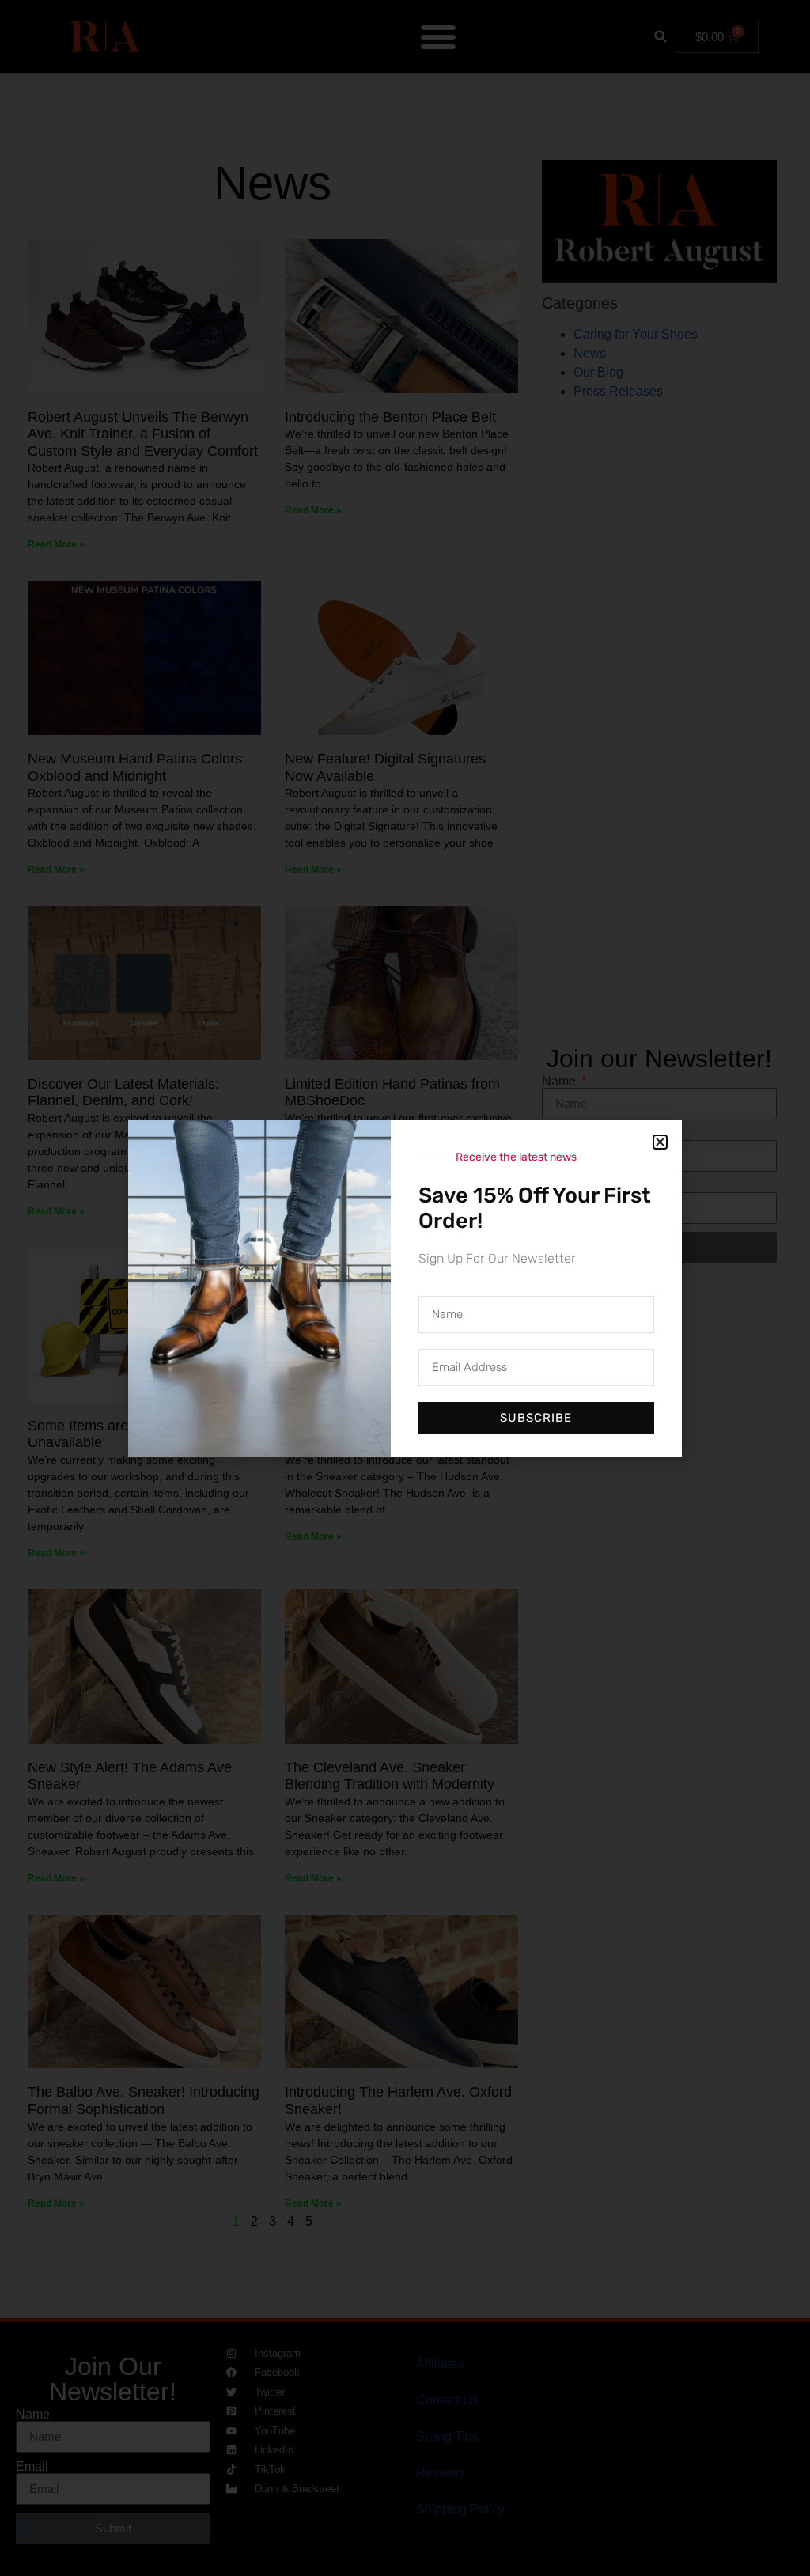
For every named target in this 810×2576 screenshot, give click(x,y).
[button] (660, 1142)
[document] (405, 1288)
